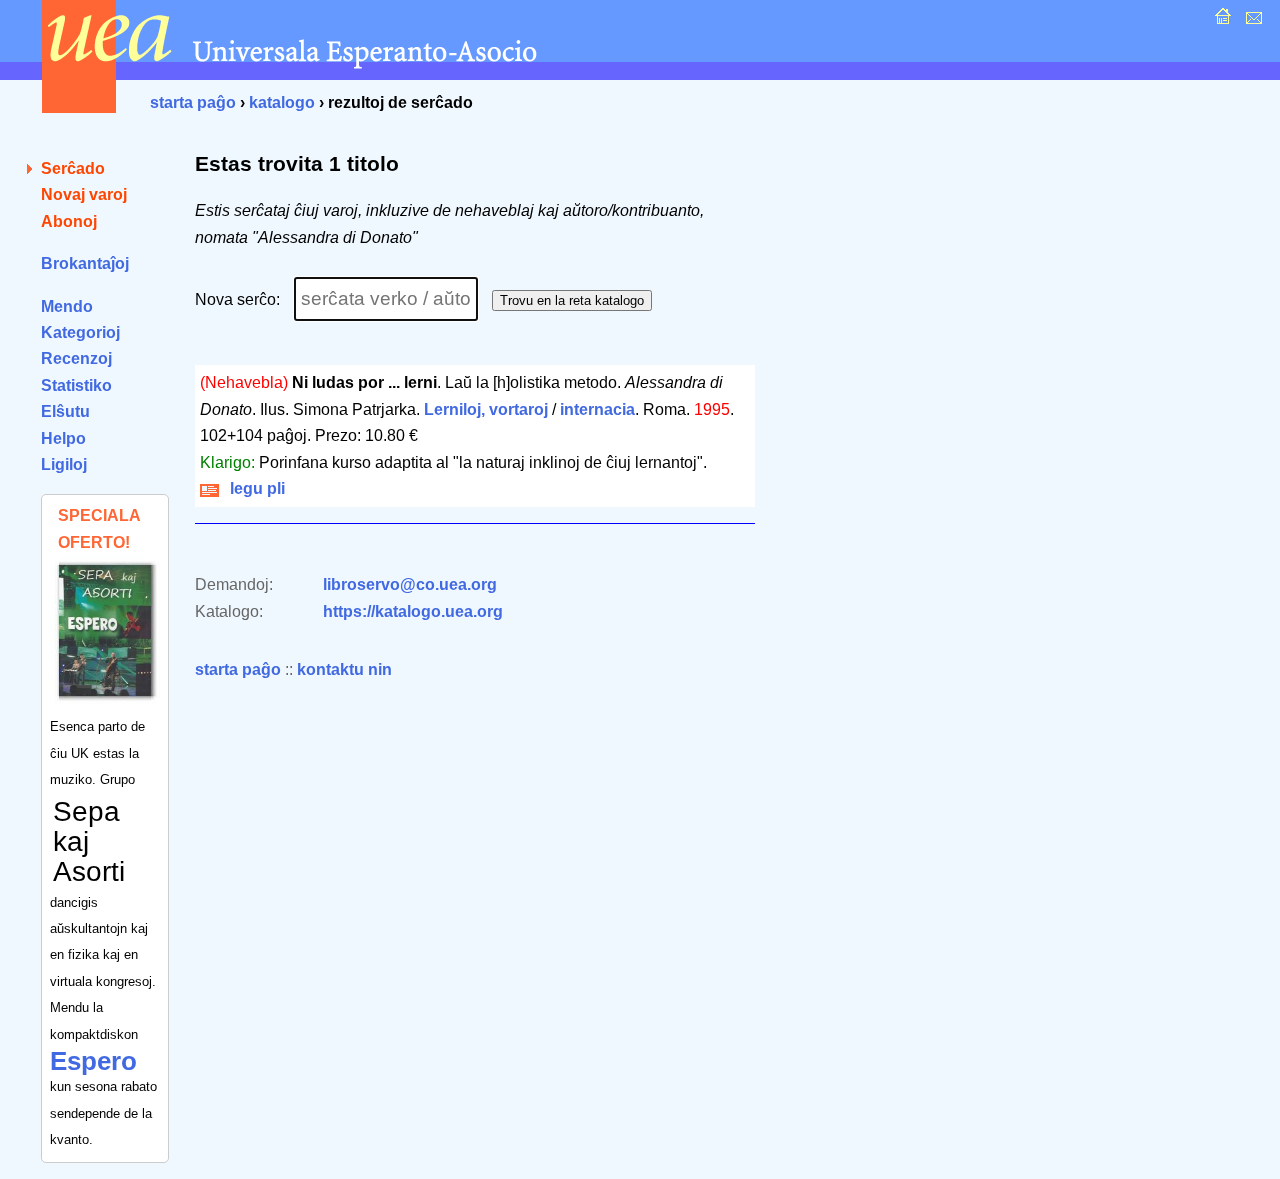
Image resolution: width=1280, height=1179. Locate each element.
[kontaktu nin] (1251, 21)
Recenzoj (76, 358)
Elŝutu (65, 411)
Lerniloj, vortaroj (486, 409)
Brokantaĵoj (85, 263)
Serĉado (73, 168)
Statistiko (76, 385)
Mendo (67, 306)
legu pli (253, 488)
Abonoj (69, 221)
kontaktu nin (344, 669)
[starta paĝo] (1220, 21)
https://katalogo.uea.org (413, 611)
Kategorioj (80, 332)
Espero (93, 1061)
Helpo (63, 438)
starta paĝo (193, 102)
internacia (597, 409)
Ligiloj (64, 464)
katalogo (282, 102)
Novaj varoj (84, 194)
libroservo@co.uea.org (410, 584)
